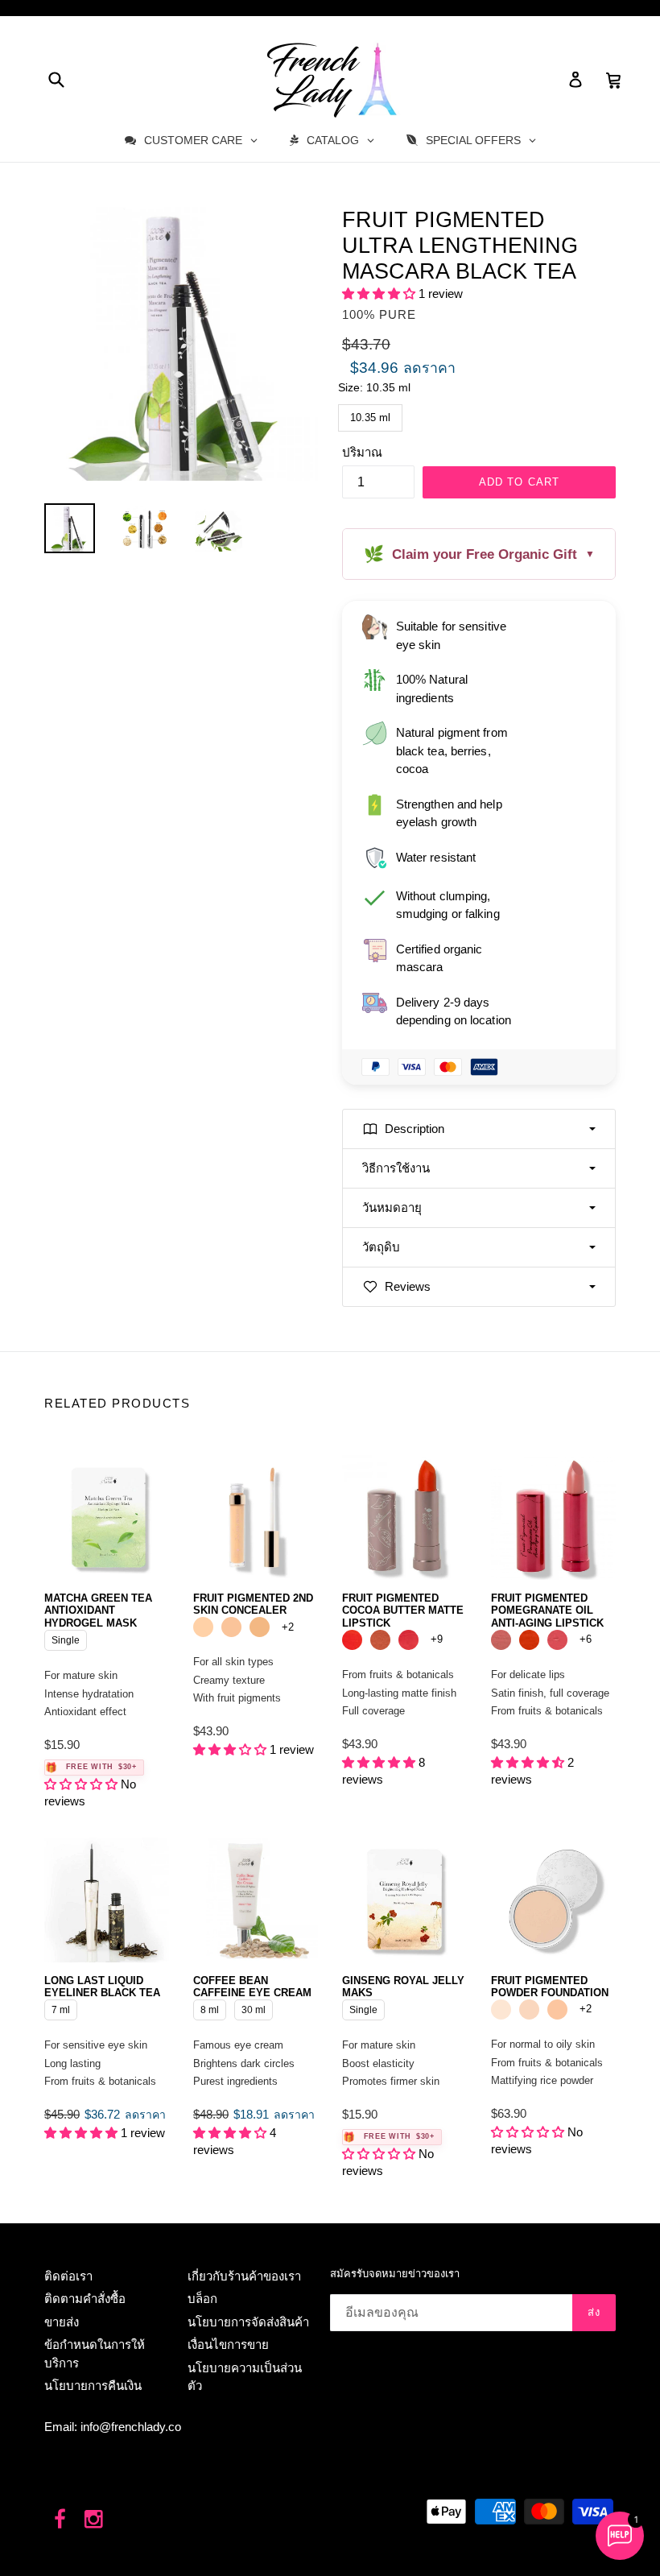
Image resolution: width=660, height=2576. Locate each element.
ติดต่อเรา (68, 2276)
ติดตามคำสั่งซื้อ (85, 2299)
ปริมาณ (362, 452)
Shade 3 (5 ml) (260, 1627)
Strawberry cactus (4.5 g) (408, 1640)
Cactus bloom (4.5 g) (352, 1640)
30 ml (254, 2007)
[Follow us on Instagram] (95, 2520)
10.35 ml (371, 414)
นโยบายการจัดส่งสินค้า (248, 2322)
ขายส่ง (62, 2322)
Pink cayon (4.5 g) (380, 1640)
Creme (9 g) (501, 2010)
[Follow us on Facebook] (60, 2520)
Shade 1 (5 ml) (203, 1627)
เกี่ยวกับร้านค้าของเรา (244, 2276)
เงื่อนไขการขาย (228, 2344)
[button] (380, 294)
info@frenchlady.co (131, 2427)
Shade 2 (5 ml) (231, 1627)
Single (66, 1638)
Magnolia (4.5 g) (557, 1640)
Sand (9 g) (557, 2010)
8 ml (210, 2007)
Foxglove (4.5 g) (501, 1640)
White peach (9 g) (529, 2010)
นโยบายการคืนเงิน (93, 2386)
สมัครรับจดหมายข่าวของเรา (395, 2274)
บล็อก (202, 2299)
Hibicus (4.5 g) (529, 1640)
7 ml (61, 2007)
